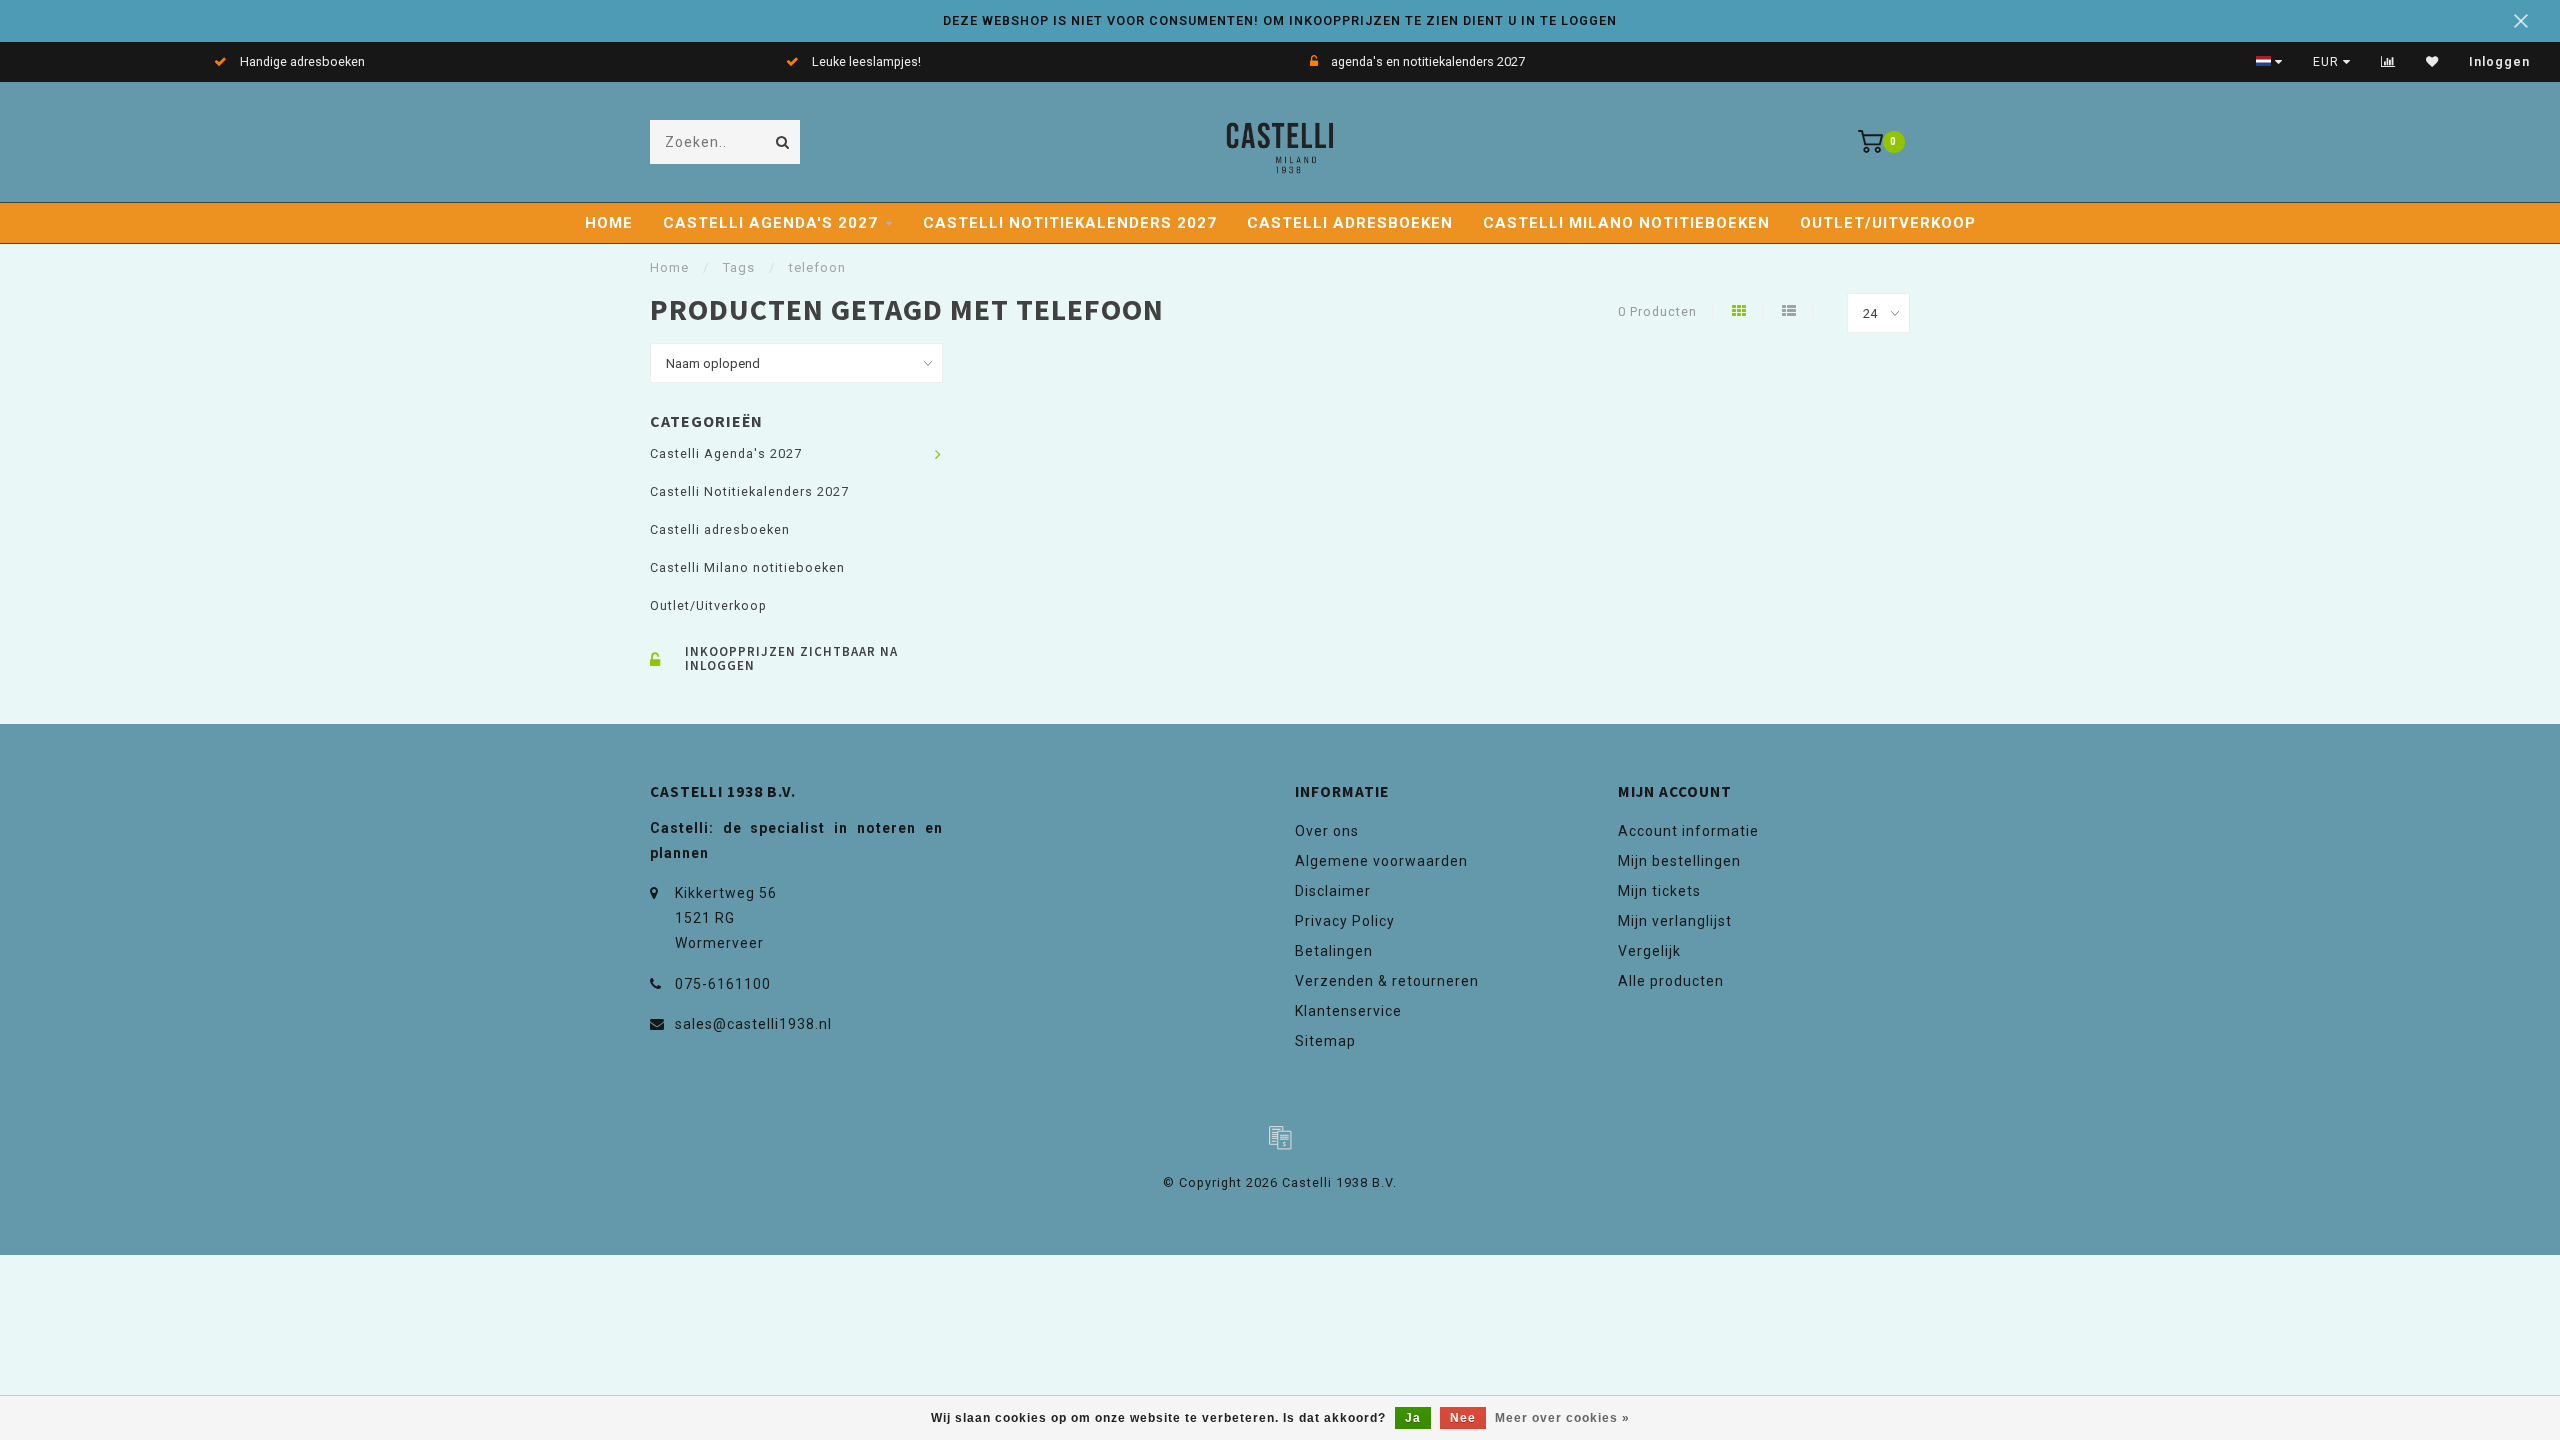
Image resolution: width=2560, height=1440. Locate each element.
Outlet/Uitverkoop (1888, 223)
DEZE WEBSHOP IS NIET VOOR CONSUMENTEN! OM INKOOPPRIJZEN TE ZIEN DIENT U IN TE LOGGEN (1280, 20)
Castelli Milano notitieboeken (1626, 223)
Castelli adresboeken (1350, 223)
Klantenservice (1348, 1011)
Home (609, 223)
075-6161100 (723, 984)
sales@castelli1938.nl (753, 1024)
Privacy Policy (1345, 921)
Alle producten (1671, 981)
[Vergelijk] (2388, 62)
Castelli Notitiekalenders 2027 (1070, 223)
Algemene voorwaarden (1381, 861)
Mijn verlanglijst (1675, 921)
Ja (1413, 1418)
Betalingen (1334, 951)
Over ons (1327, 831)
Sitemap (1325, 1041)
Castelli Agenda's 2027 (770, 223)
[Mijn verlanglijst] (2432, 62)
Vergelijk (1649, 951)
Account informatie (1688, 831)
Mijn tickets (1659, 891)
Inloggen (2499, 62)
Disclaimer (1333, 891)
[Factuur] (1280, 1137)
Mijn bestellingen (1679, 861)
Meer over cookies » (1562, 1418)
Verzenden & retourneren (1387, 981)
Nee (1463, 1418)
